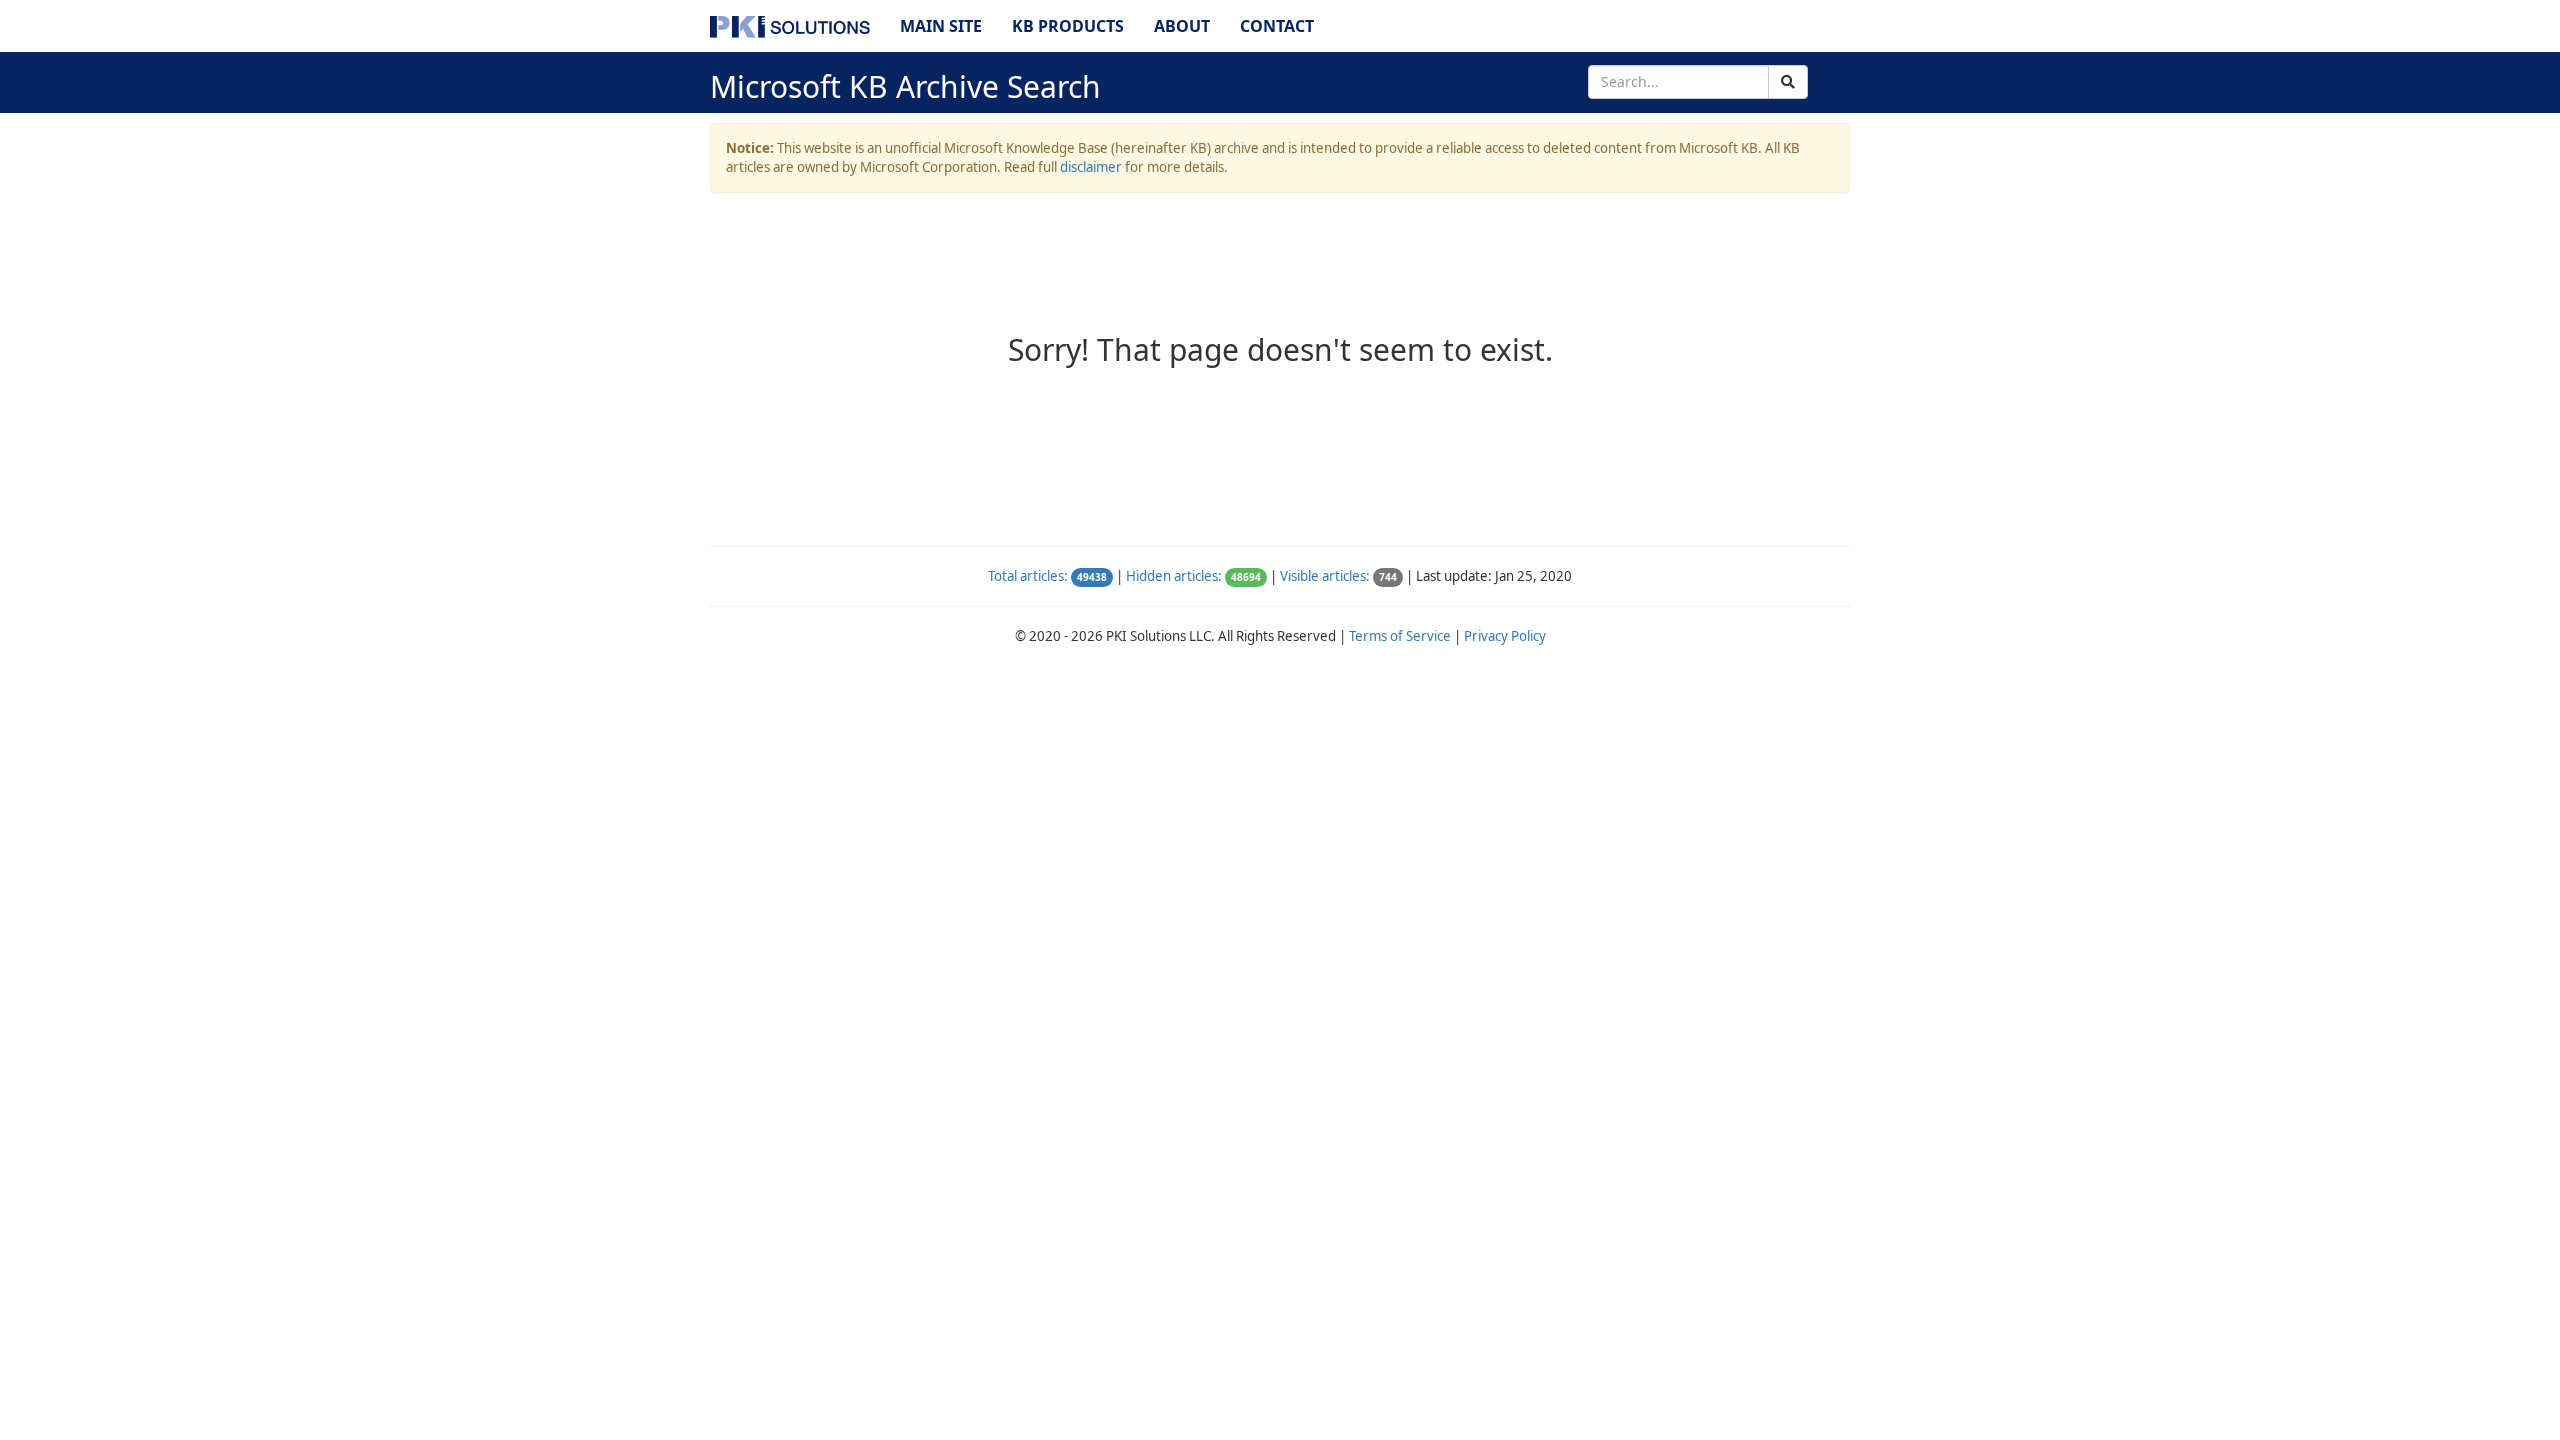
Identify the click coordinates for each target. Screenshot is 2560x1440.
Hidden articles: (1174, 576)
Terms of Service (1400, 636)
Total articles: (1028, 576)
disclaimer (1091, 167)
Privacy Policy (1505, 636)
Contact (1277, 26)
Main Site (941, 26)
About (1182, 26)
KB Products (1068, 26)
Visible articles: (1325, 576)
